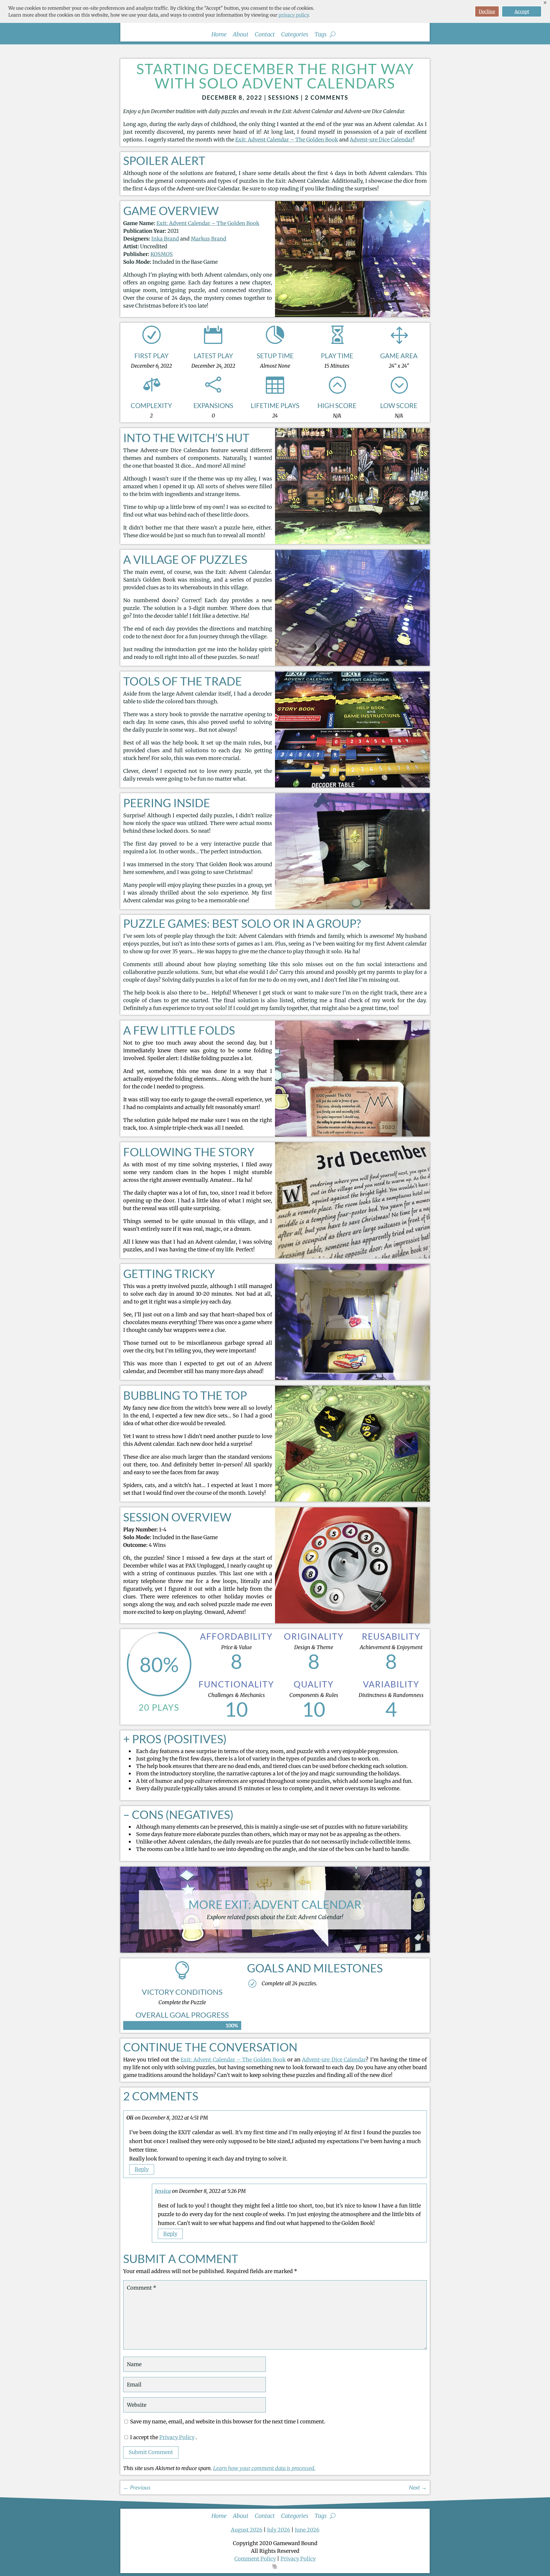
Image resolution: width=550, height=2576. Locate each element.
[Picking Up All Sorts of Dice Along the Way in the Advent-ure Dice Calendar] (352, 1500)
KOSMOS (162, 254)
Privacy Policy (177, 2437)
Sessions (284, 97)
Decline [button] (487, 11)
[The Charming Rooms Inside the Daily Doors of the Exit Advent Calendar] (352, 907)
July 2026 (279, 2530)
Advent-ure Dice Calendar (381, 140)
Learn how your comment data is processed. (264, 2468)
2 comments (327, 97)
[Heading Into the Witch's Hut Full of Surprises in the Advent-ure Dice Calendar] (352, 542)
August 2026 (247, 2530)
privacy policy (293, 15)
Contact (265, 35)
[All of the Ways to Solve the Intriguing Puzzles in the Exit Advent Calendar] (352, 786)
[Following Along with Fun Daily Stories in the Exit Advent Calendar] (352, 1256)
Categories (295, 35)
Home (219, 35)
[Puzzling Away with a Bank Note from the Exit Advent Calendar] (352, 1135)
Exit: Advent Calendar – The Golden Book (287, 140)
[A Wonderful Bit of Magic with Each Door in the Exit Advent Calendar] (352, 1378)
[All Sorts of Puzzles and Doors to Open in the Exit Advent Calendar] (352, 664)
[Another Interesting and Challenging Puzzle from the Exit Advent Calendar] (352, 1621)
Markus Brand (209, 239)
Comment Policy (255, 2559)
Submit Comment (151, 2452)
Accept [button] (522, 11)
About (241, 35)
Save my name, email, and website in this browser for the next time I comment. (228, 2422)
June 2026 (307, 2530)
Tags (321, 35)
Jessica (163, 2191)
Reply (142, 2169)
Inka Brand (165, 239)
